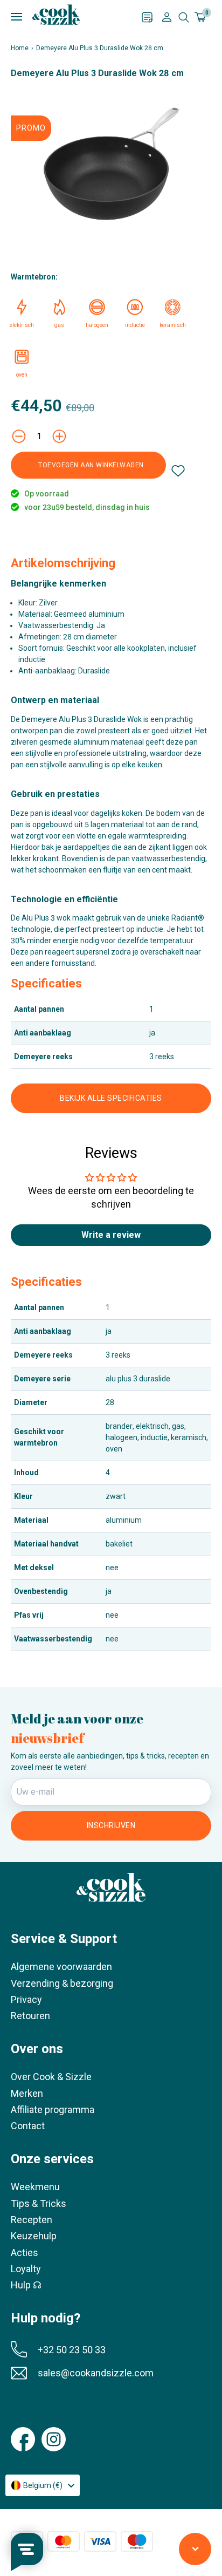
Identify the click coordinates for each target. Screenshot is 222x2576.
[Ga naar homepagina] (56, 15)
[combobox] (43, 2485)
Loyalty (26, 2269)
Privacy (26, 1999)
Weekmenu (35, 2187)
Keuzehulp (34, 2236)
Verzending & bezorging (62, 1983)
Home (20, 48)
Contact (28, 2126)
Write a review (111, 1235)
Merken (27, 2093)
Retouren (30, 2016)
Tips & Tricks (39, 2203)
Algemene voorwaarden (61, 1967)
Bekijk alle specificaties (111, 1098)
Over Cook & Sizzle (51, 2077)
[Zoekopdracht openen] (184, 17)
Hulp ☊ (26, 2285)
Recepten (32, 2220)
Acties (25, 2253)
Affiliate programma (53, 2110)
